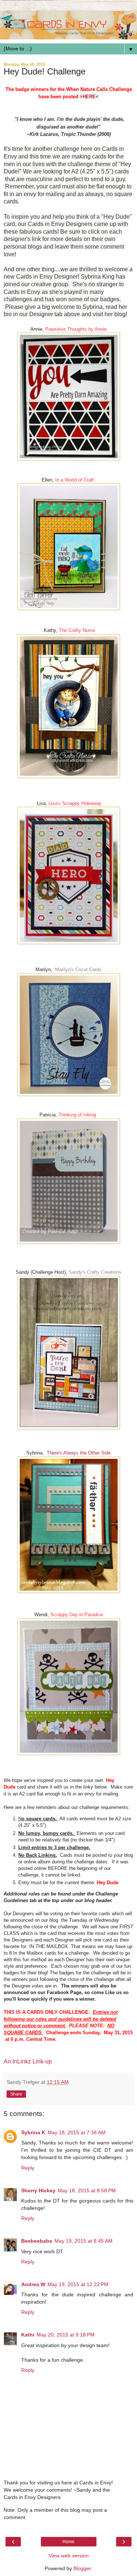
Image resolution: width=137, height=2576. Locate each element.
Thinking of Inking (77, 1115)
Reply (28, 2168)
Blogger (82, 2568)
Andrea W (33, 2284)
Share (16, 2094)
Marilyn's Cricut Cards (78, 969)
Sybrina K (33, 2132)
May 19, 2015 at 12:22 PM (78, 2284)
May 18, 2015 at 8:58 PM (87, 2190)
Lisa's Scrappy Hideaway (75, 803)
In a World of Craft (75, 480)
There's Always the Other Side (79, 1453)
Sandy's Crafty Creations (95, 1272)
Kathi (28, 2335)
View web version (69, 2556)
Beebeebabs (37, 2241)
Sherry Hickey (38, 2190)
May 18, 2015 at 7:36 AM (77, 2132)
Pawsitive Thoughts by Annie (76, 329)
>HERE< (89, 97)
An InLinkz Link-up (28, 2061)
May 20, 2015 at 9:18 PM (66, 2335)
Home (68, 2542)
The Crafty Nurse (77, 630)
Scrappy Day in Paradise (77, 1615)
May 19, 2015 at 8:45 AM (83, 2241)
